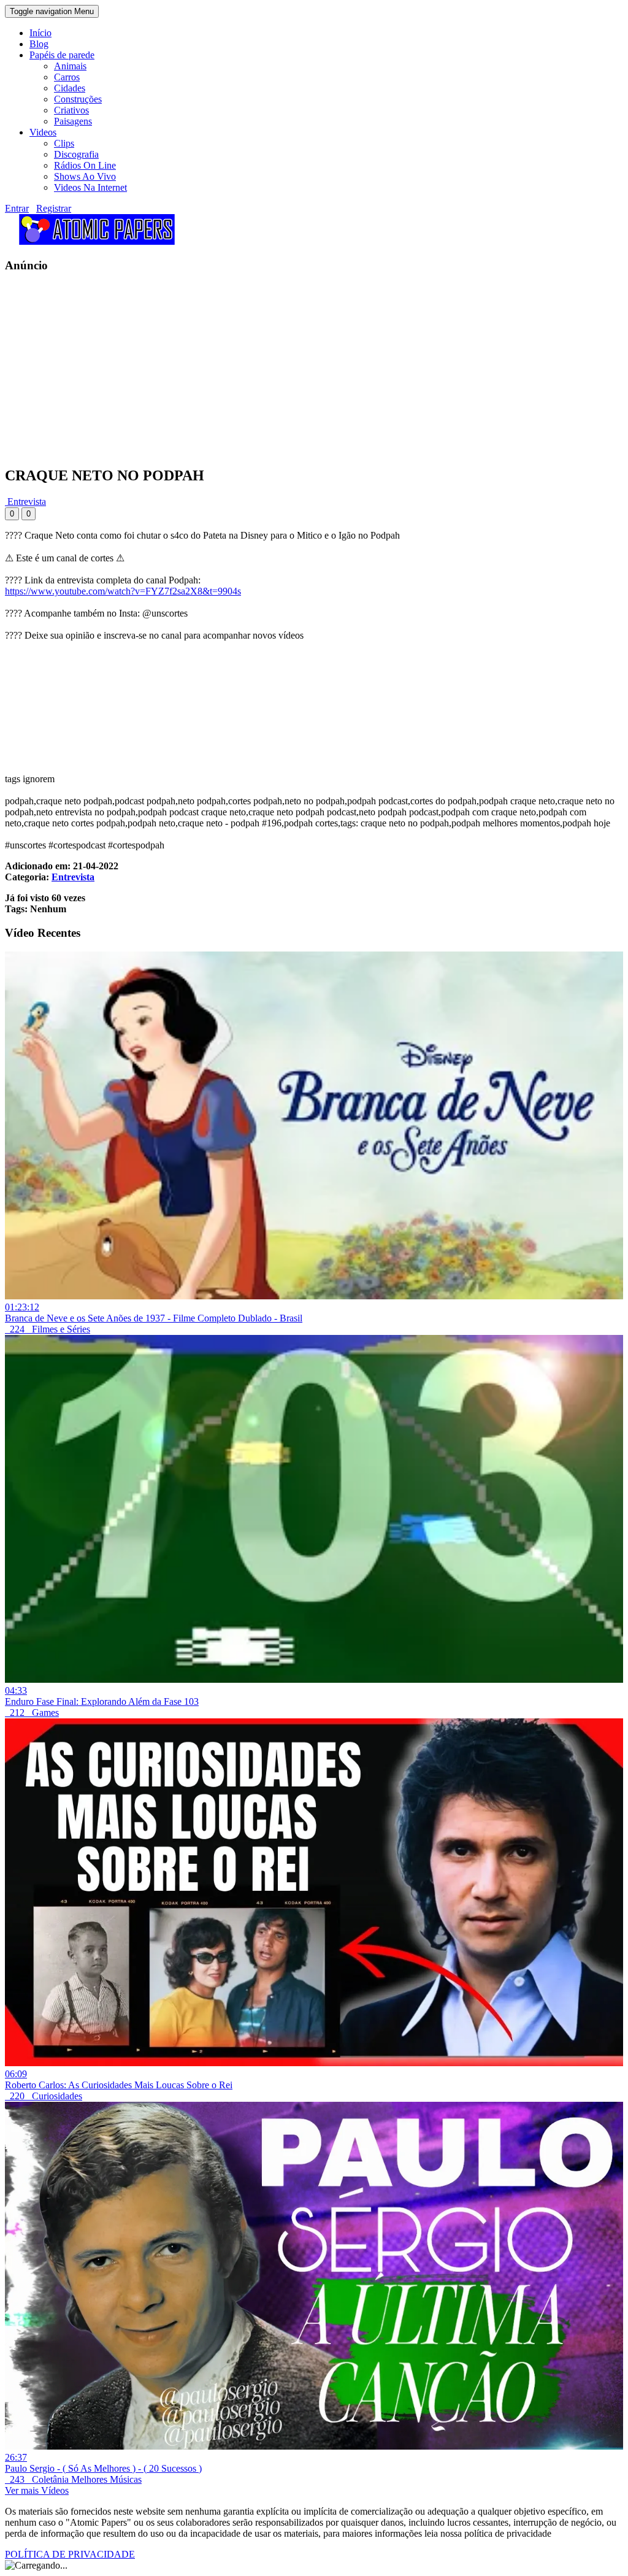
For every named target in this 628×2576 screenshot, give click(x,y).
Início (40, 33)
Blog (39, 44)
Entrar (17, 208)
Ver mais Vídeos (37, 2490)
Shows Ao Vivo (85, 176)
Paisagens (73, 121)
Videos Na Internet (90, 187)
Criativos (71, 110)
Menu (52, 11)
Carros (67, 77)
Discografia (76, 154)
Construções (78, 99)
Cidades (70, 88)
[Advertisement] (314, 369)
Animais (70, 66)
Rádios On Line (85, 165)
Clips (64, 143)
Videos (43, 132)
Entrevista (25, 502)
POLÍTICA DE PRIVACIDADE (70, 2554)
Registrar (54, 208)
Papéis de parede (62, 55)
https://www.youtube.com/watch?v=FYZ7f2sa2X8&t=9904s (123, 591)
